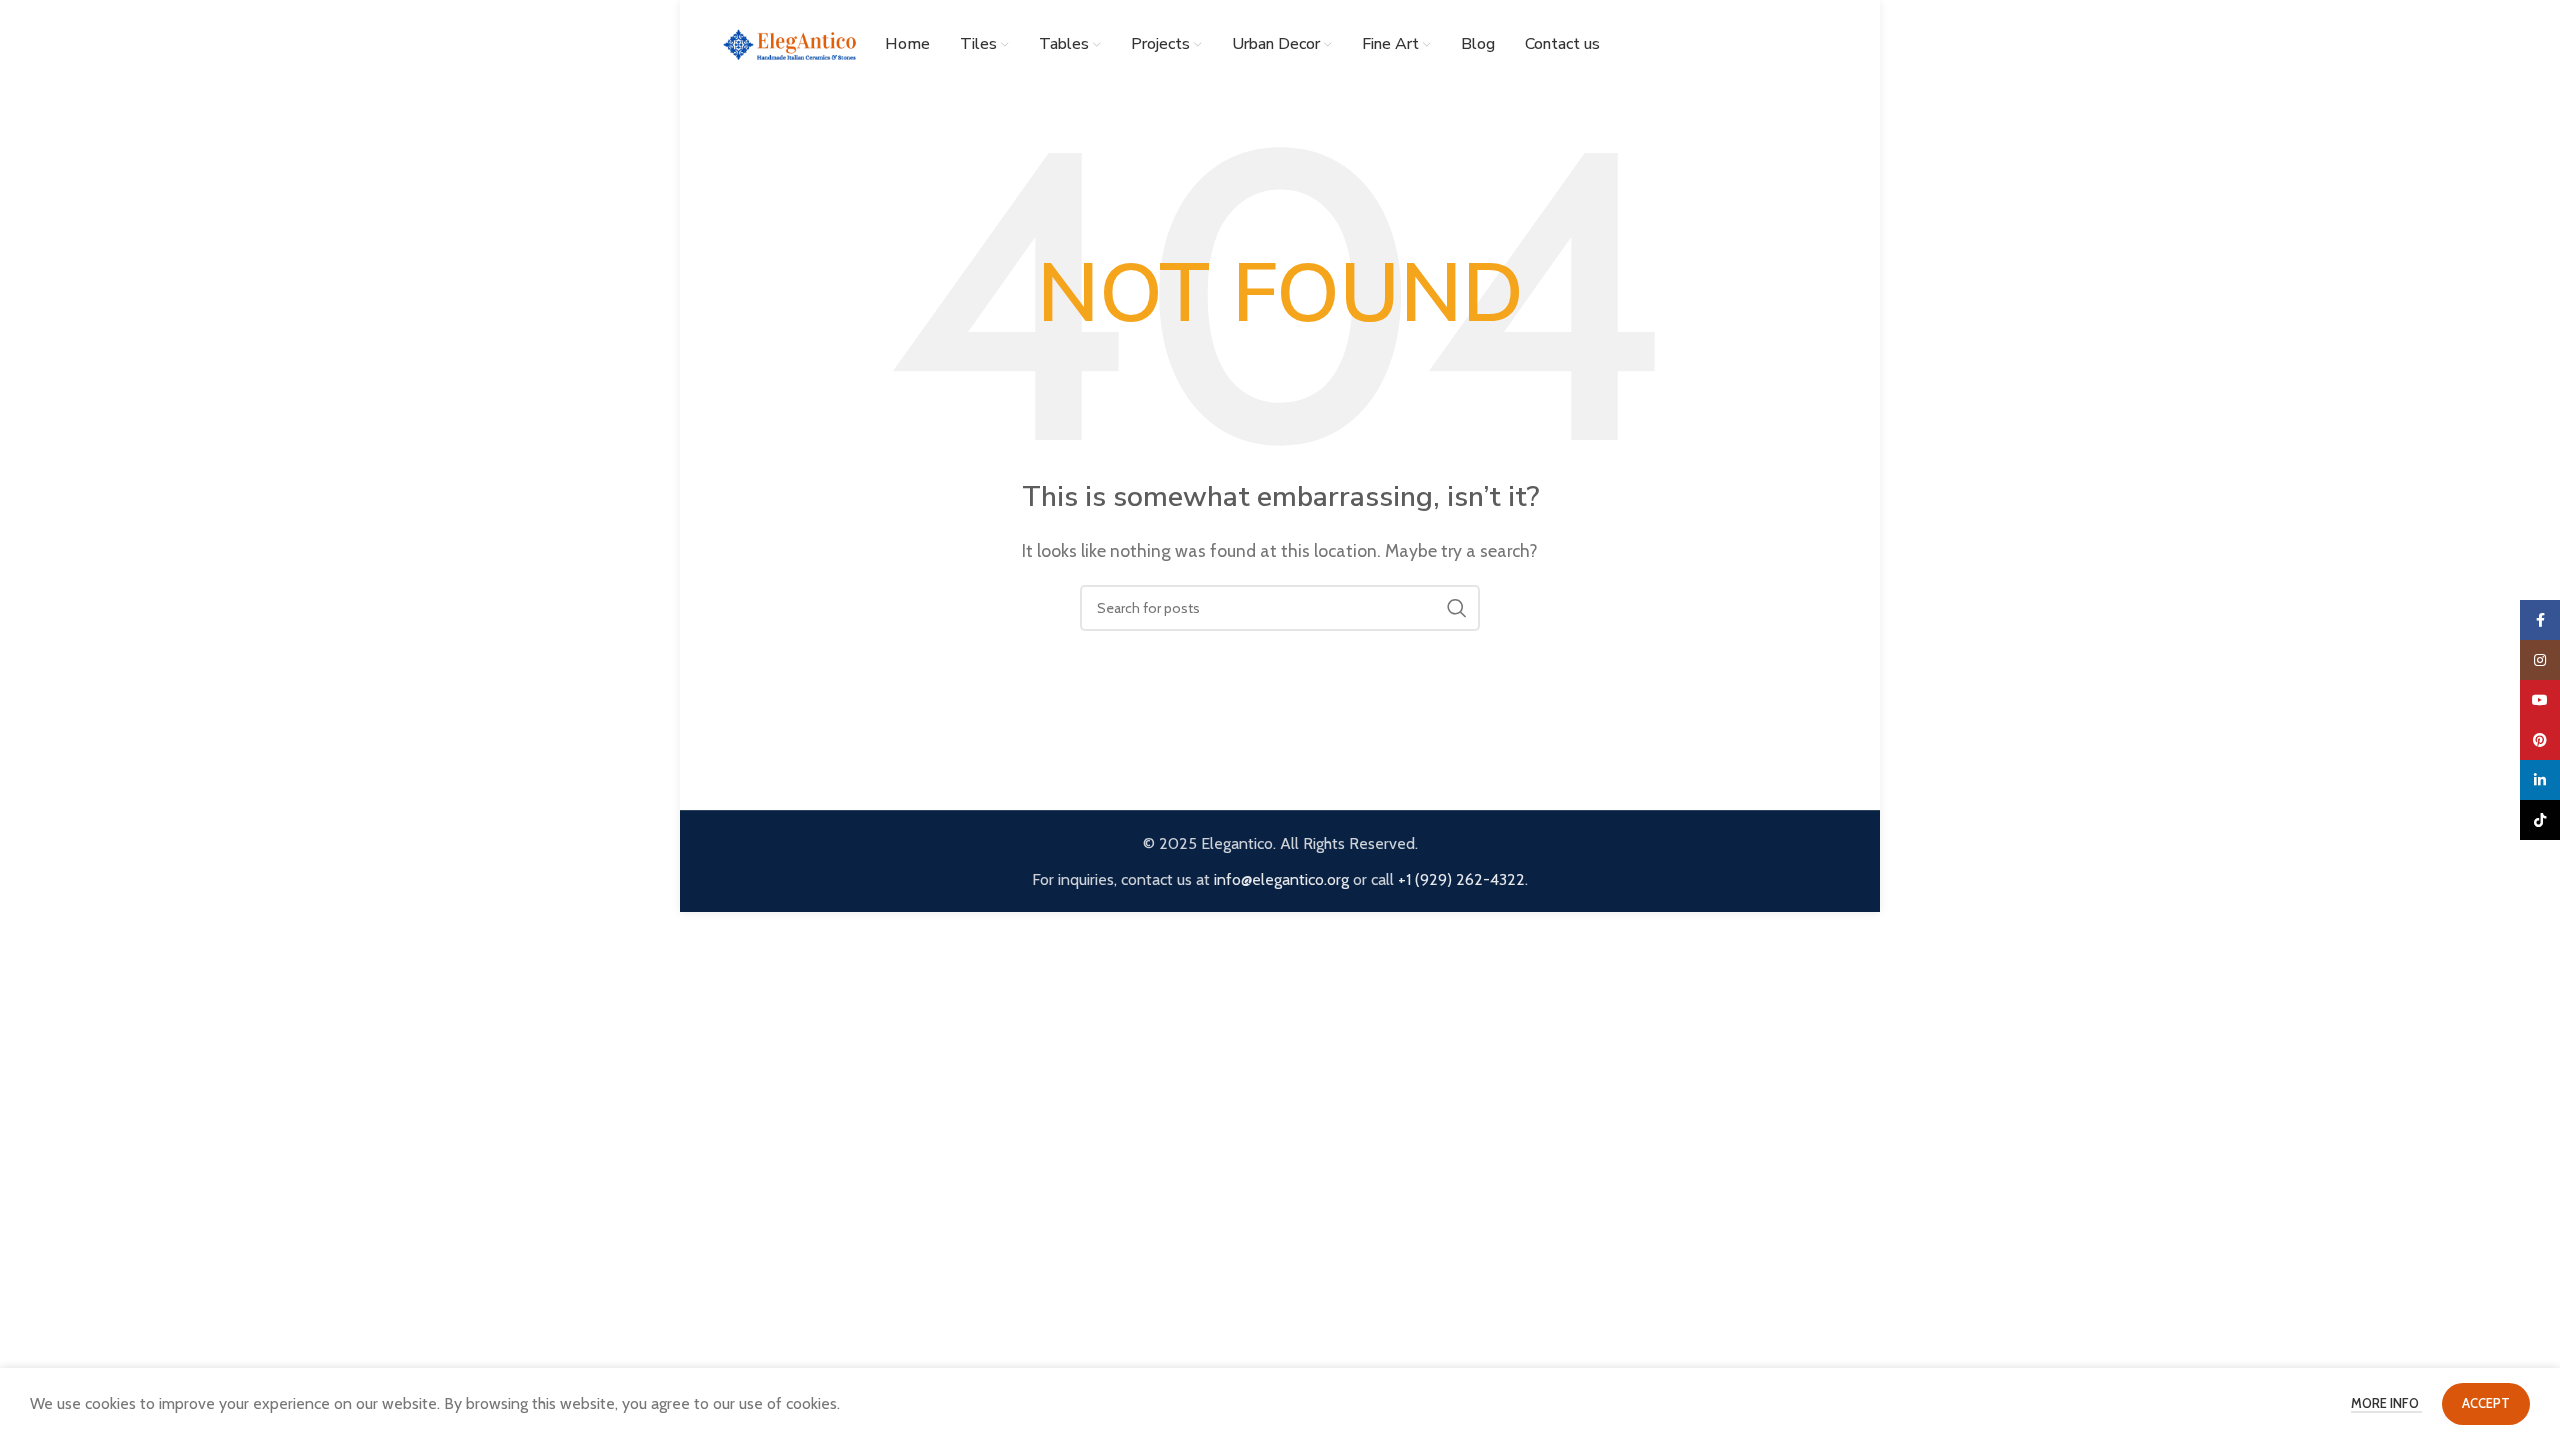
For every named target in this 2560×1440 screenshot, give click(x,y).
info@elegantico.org (1281, 879)
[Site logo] (790, 43)
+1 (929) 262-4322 (1461, 879)
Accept (2486, 1403)
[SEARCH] (1457, 608)
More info (2386, 1403)
